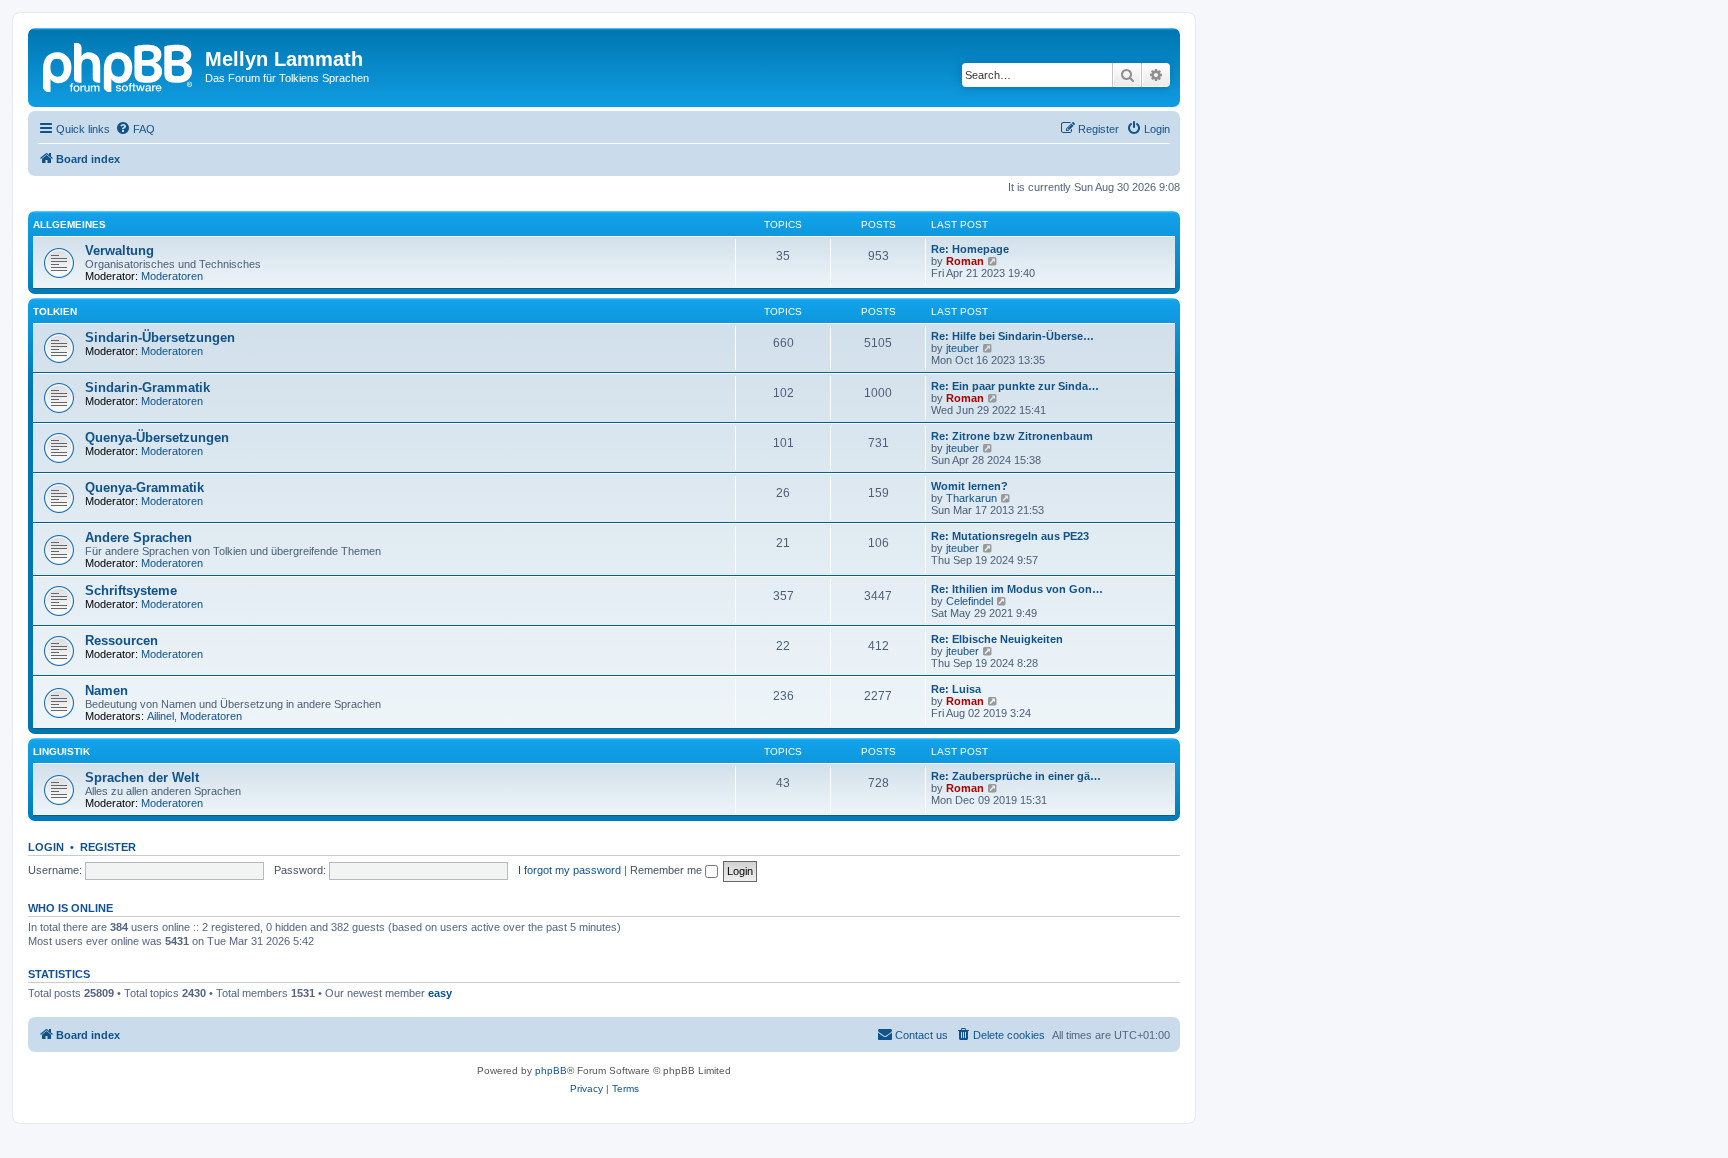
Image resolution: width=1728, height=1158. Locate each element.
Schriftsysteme (131, 590)
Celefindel (969, 601)
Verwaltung (119, 250)
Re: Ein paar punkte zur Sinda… (1015, 386)
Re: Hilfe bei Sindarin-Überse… (1012, 336)
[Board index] (119, 65)
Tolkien (55, 311)
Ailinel (160, 716)
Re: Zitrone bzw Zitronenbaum (1012, 436)
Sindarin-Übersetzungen (160, 337)
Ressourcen (121, 640)
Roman (965, 261)
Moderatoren (172, 276)
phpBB (551, 1070)
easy (440, 993)
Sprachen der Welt (142, 777)
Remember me (667, 870)
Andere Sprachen (138, 537)
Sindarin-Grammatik (147, 387)
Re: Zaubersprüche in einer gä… (1016, 776)
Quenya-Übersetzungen (157, 437)
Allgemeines (69, 224)
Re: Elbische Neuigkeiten (997, 639)
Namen (106, 690)
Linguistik (61, 751)
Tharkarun (971, 498)
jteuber (962, 348)
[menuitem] (135, 129)
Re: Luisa (956, 689)
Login (46, 847)
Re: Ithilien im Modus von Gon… (1017, 589)
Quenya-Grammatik (144, 487)
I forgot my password (569, 870)
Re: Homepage (970, 249)
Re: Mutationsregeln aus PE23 (1010, 536)
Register (108, 847)
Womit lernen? (969, 486)
